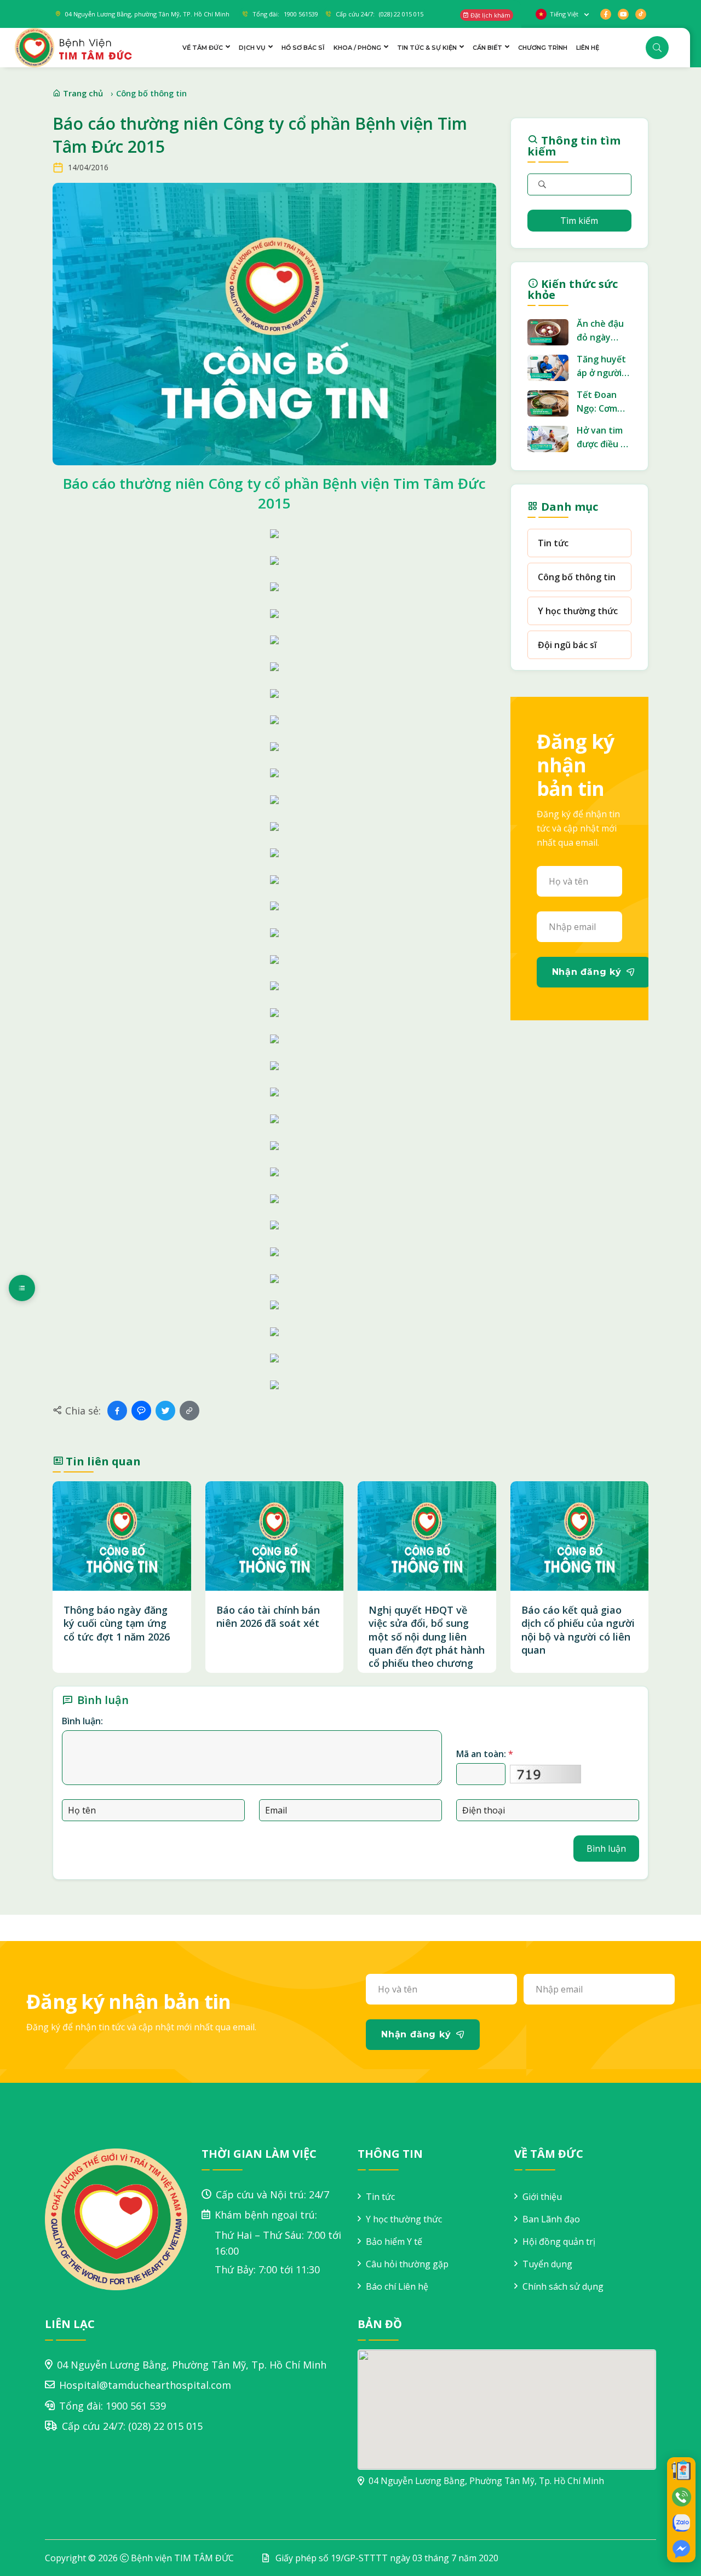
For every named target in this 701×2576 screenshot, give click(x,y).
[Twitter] (165, 1411)
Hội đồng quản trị (559, 2242)
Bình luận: (82, 1721)
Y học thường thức (578, 611)
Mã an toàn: (485, 1754)
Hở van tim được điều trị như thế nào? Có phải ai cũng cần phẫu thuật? (604, 438)
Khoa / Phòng (357, 48)
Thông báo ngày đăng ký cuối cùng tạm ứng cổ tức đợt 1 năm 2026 (117, 1623)
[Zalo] (141, 1411)
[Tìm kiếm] (657, 48)
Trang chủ (82, 93)
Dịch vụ (252, 48)
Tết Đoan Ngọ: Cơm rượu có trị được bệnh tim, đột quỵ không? (603, 402)
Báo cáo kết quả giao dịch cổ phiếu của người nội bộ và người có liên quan (578, 1630)
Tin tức (553, 543)
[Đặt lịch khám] (681, 2470)
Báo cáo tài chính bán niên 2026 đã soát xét (268, 1616)
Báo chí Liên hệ (397, 2286)
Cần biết (487, 48)
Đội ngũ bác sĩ (567, 645)
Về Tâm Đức (203, 48)
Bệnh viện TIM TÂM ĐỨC (182, 2558)
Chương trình (543, 48)
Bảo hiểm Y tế (394, 2242)
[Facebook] (117, 1411)
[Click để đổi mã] (545, 1774)
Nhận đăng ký (587, 972)
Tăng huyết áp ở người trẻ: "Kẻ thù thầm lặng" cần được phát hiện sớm (601, 366)
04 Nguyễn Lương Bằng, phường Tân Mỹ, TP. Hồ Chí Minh (147, 14)
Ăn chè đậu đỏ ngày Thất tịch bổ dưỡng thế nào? (603, 331)
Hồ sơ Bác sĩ (303, 48)
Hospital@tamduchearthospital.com (145, 2385)
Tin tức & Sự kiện (427, 48)
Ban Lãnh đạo (551, 2219)
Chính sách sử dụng (563, 2286)
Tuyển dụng (547, 2264)
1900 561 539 (136, 2406)
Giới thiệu (542, 2197)
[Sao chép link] (189, 1411)
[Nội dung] (22, 1288)
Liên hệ (588, 48)
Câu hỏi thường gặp (407, 2264)
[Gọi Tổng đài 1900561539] (681, 2497)
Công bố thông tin (151, 93)
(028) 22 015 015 (165, 2426)
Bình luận (606, 1849)
